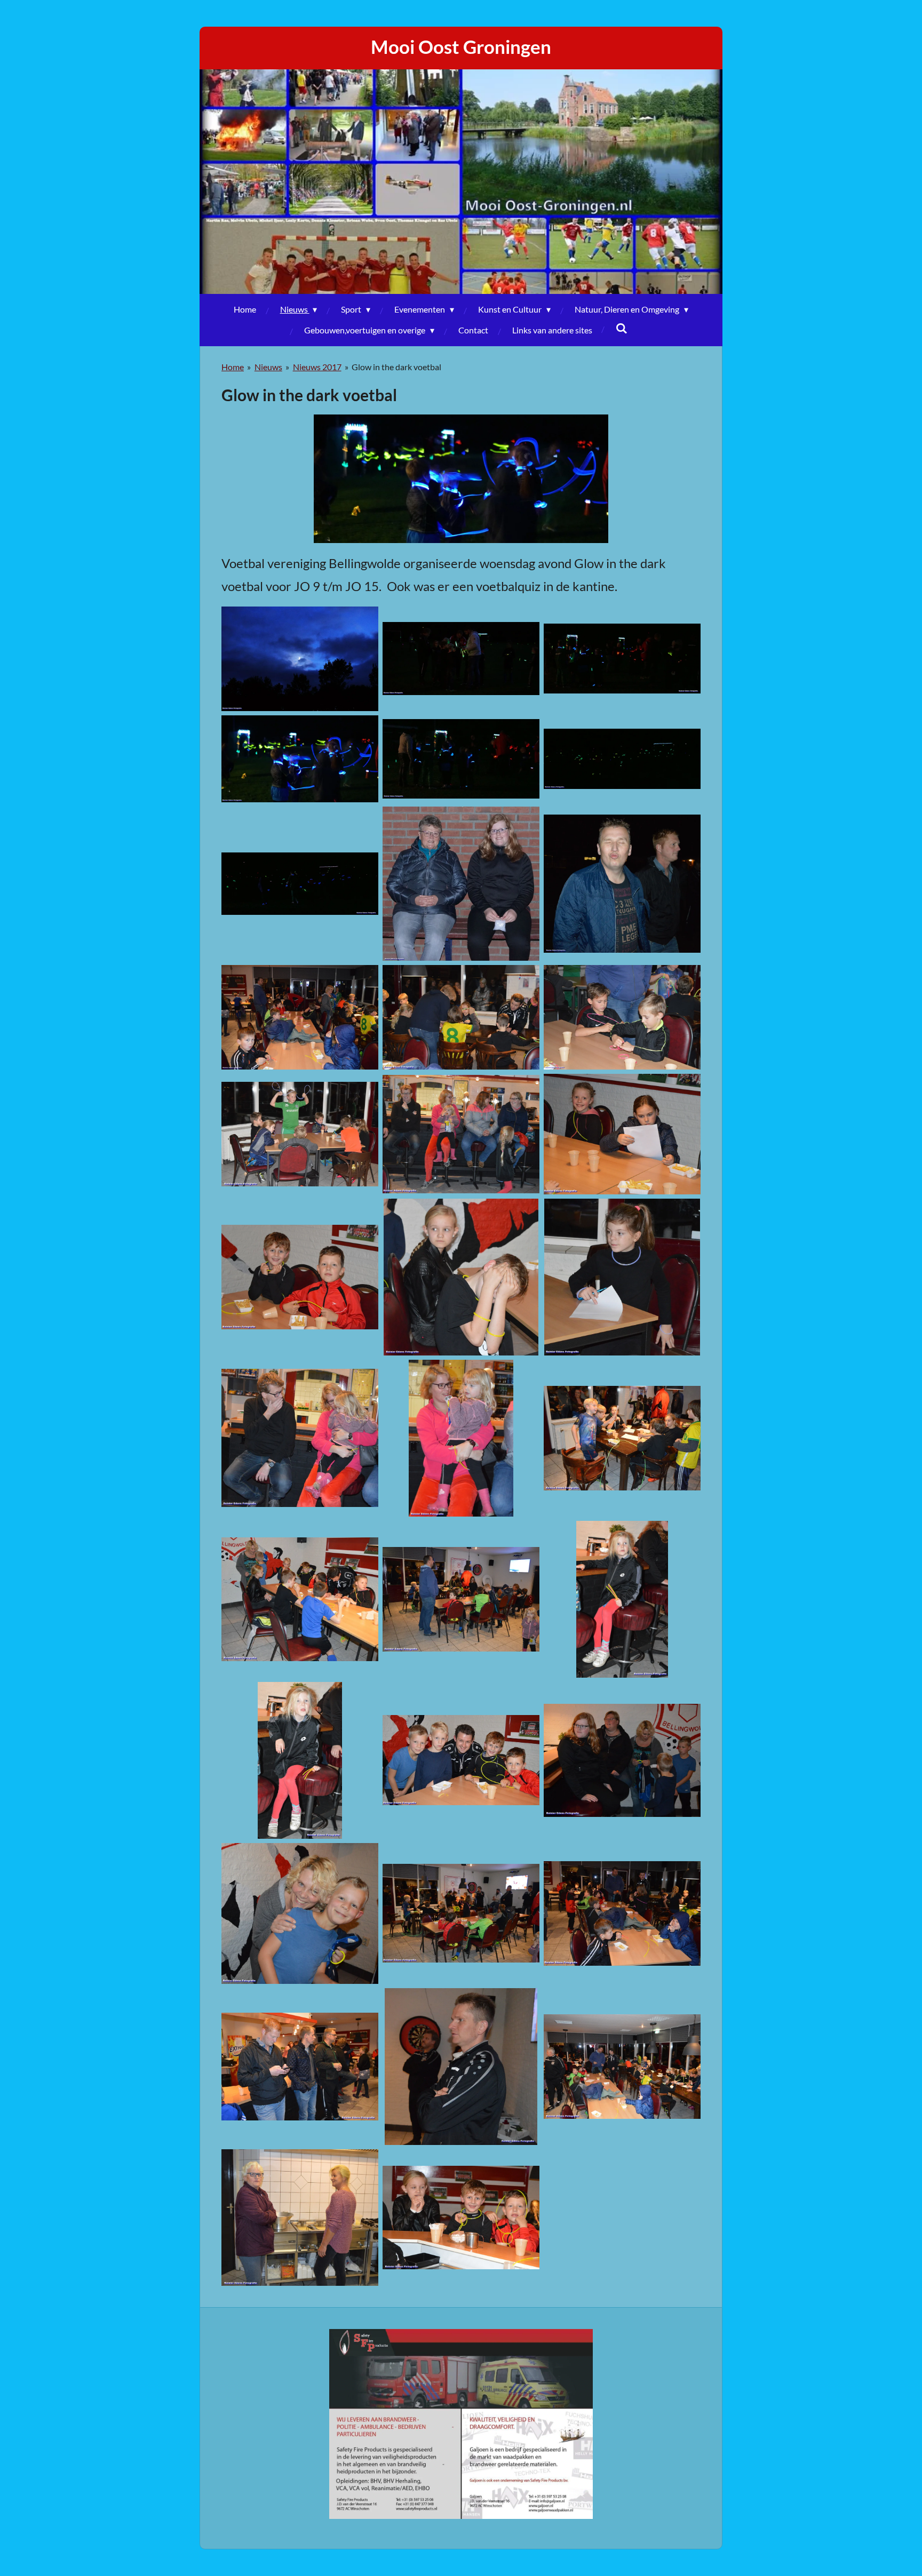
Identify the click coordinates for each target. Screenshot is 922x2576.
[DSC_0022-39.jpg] (461, 1438)
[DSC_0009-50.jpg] (461, 1017)
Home (233, 367)
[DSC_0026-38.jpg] (300, 1599)
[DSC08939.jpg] (622, 759)
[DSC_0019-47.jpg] (461, 1277)
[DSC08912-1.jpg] (461, 759)
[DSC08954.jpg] (461, 884)
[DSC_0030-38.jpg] (300, 1760)
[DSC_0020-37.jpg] (622, 1277)
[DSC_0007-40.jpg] (622, 884)
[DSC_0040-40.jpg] (461, 2067)
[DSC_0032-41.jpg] (622, 1760)
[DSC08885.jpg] (300, 659)
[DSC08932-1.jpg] (300, 759)
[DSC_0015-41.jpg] (461, 1134)
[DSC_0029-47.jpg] (622, 1599)
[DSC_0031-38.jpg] (461, 1760)
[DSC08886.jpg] (461, 659)
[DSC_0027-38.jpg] (461, 1599)
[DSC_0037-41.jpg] (622, 1913)
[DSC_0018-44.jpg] (300, 1277)
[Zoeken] (622, 328)
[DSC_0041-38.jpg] (622, 2067)
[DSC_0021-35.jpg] (300, 1438)
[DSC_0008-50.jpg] (300, 1017)
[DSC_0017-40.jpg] (622, 1134)
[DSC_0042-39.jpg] (300, 2218)
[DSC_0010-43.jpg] (622, 1017)
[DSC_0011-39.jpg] (300, 1134)
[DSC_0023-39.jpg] (622, 1438)
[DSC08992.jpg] (300, 884)
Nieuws (268, 367)
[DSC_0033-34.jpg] (300, 1913)
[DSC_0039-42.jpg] (300, 2067)
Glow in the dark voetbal (396, 367)
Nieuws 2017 (317, 367)
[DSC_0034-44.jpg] (461, 1913)
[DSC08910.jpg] (622, 659)
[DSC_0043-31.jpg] (461, 2218)
